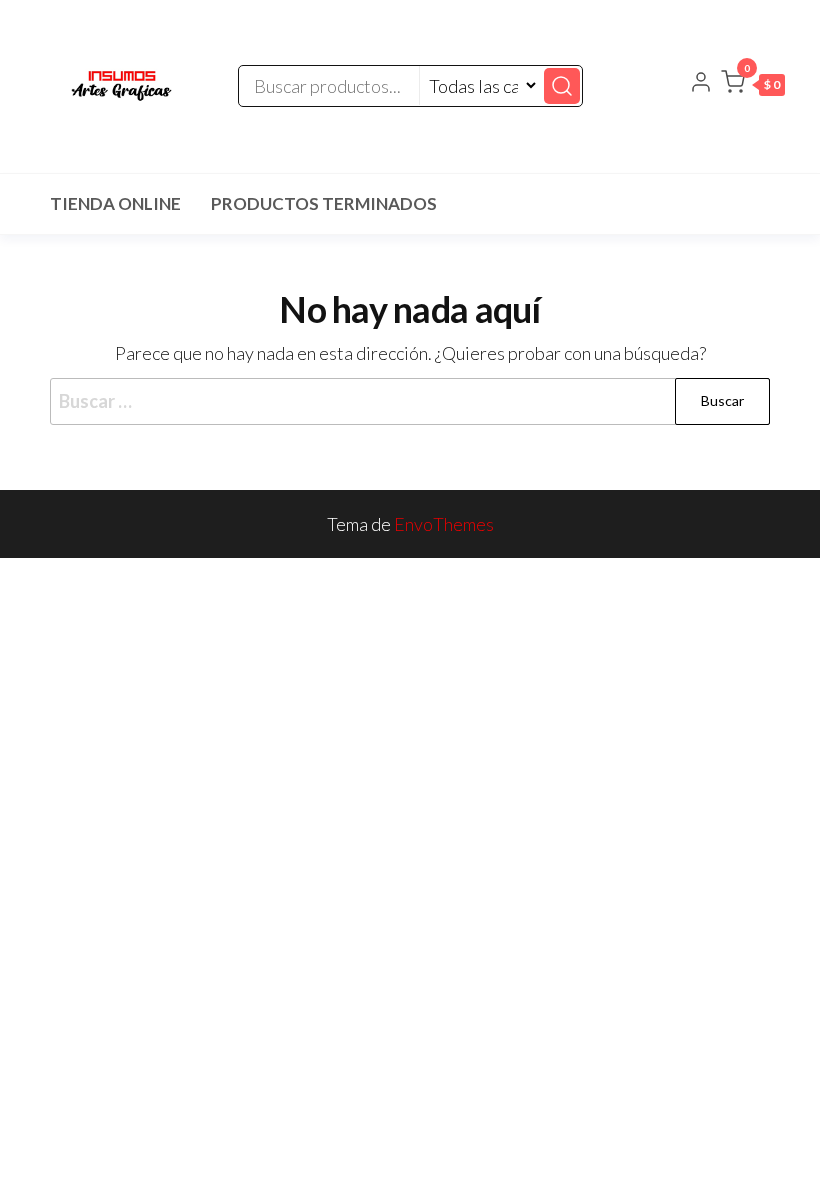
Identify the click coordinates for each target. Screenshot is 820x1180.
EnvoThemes (444, 524)
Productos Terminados (324, 203)
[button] (753, 86)
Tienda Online (115, 203)
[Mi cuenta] (701, 84)
